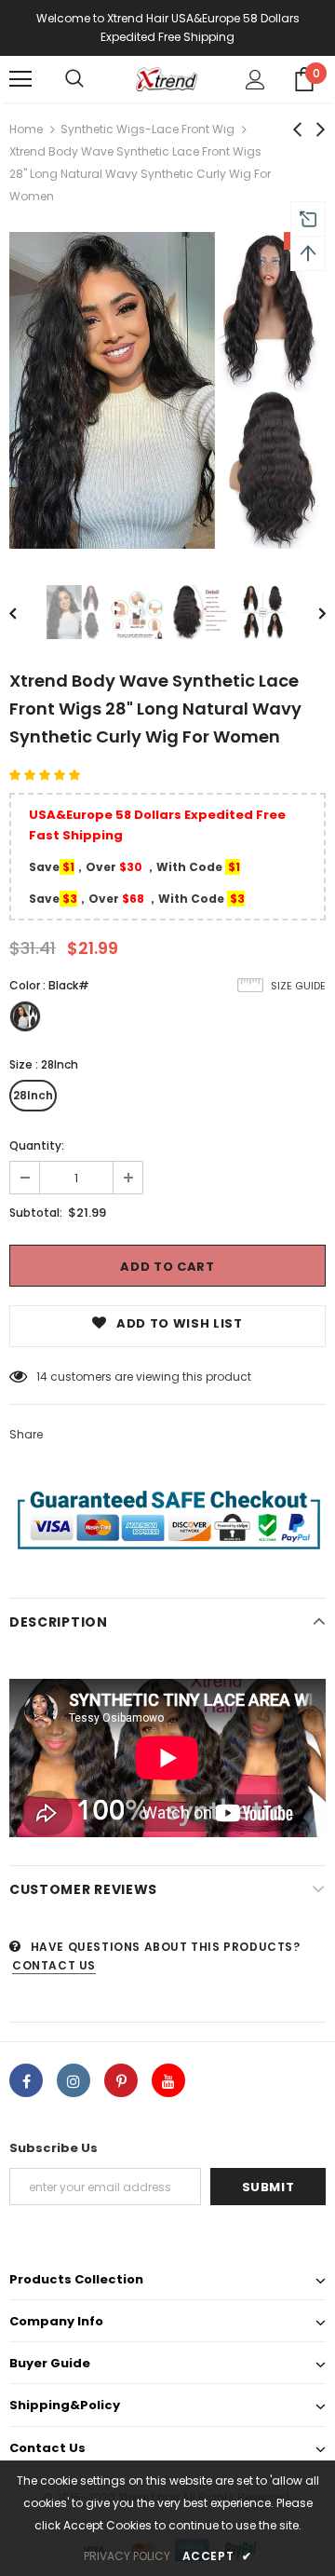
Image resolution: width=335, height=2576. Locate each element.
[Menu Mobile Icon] (20, 79)
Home (26, 129)
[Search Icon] (74, 79)
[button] (46, 775)
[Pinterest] (121, 2080)
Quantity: (37, 1145)
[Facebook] (26, 2080)
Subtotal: (36, 1213)
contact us (54, 1965)
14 (42, 1377)
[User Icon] (255, 80)
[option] (167, 390)
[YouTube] (168, 2080)
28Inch (33, 1095)
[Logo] (165, 79)
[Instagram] (74, 2080)
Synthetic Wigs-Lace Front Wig (147, 129)
